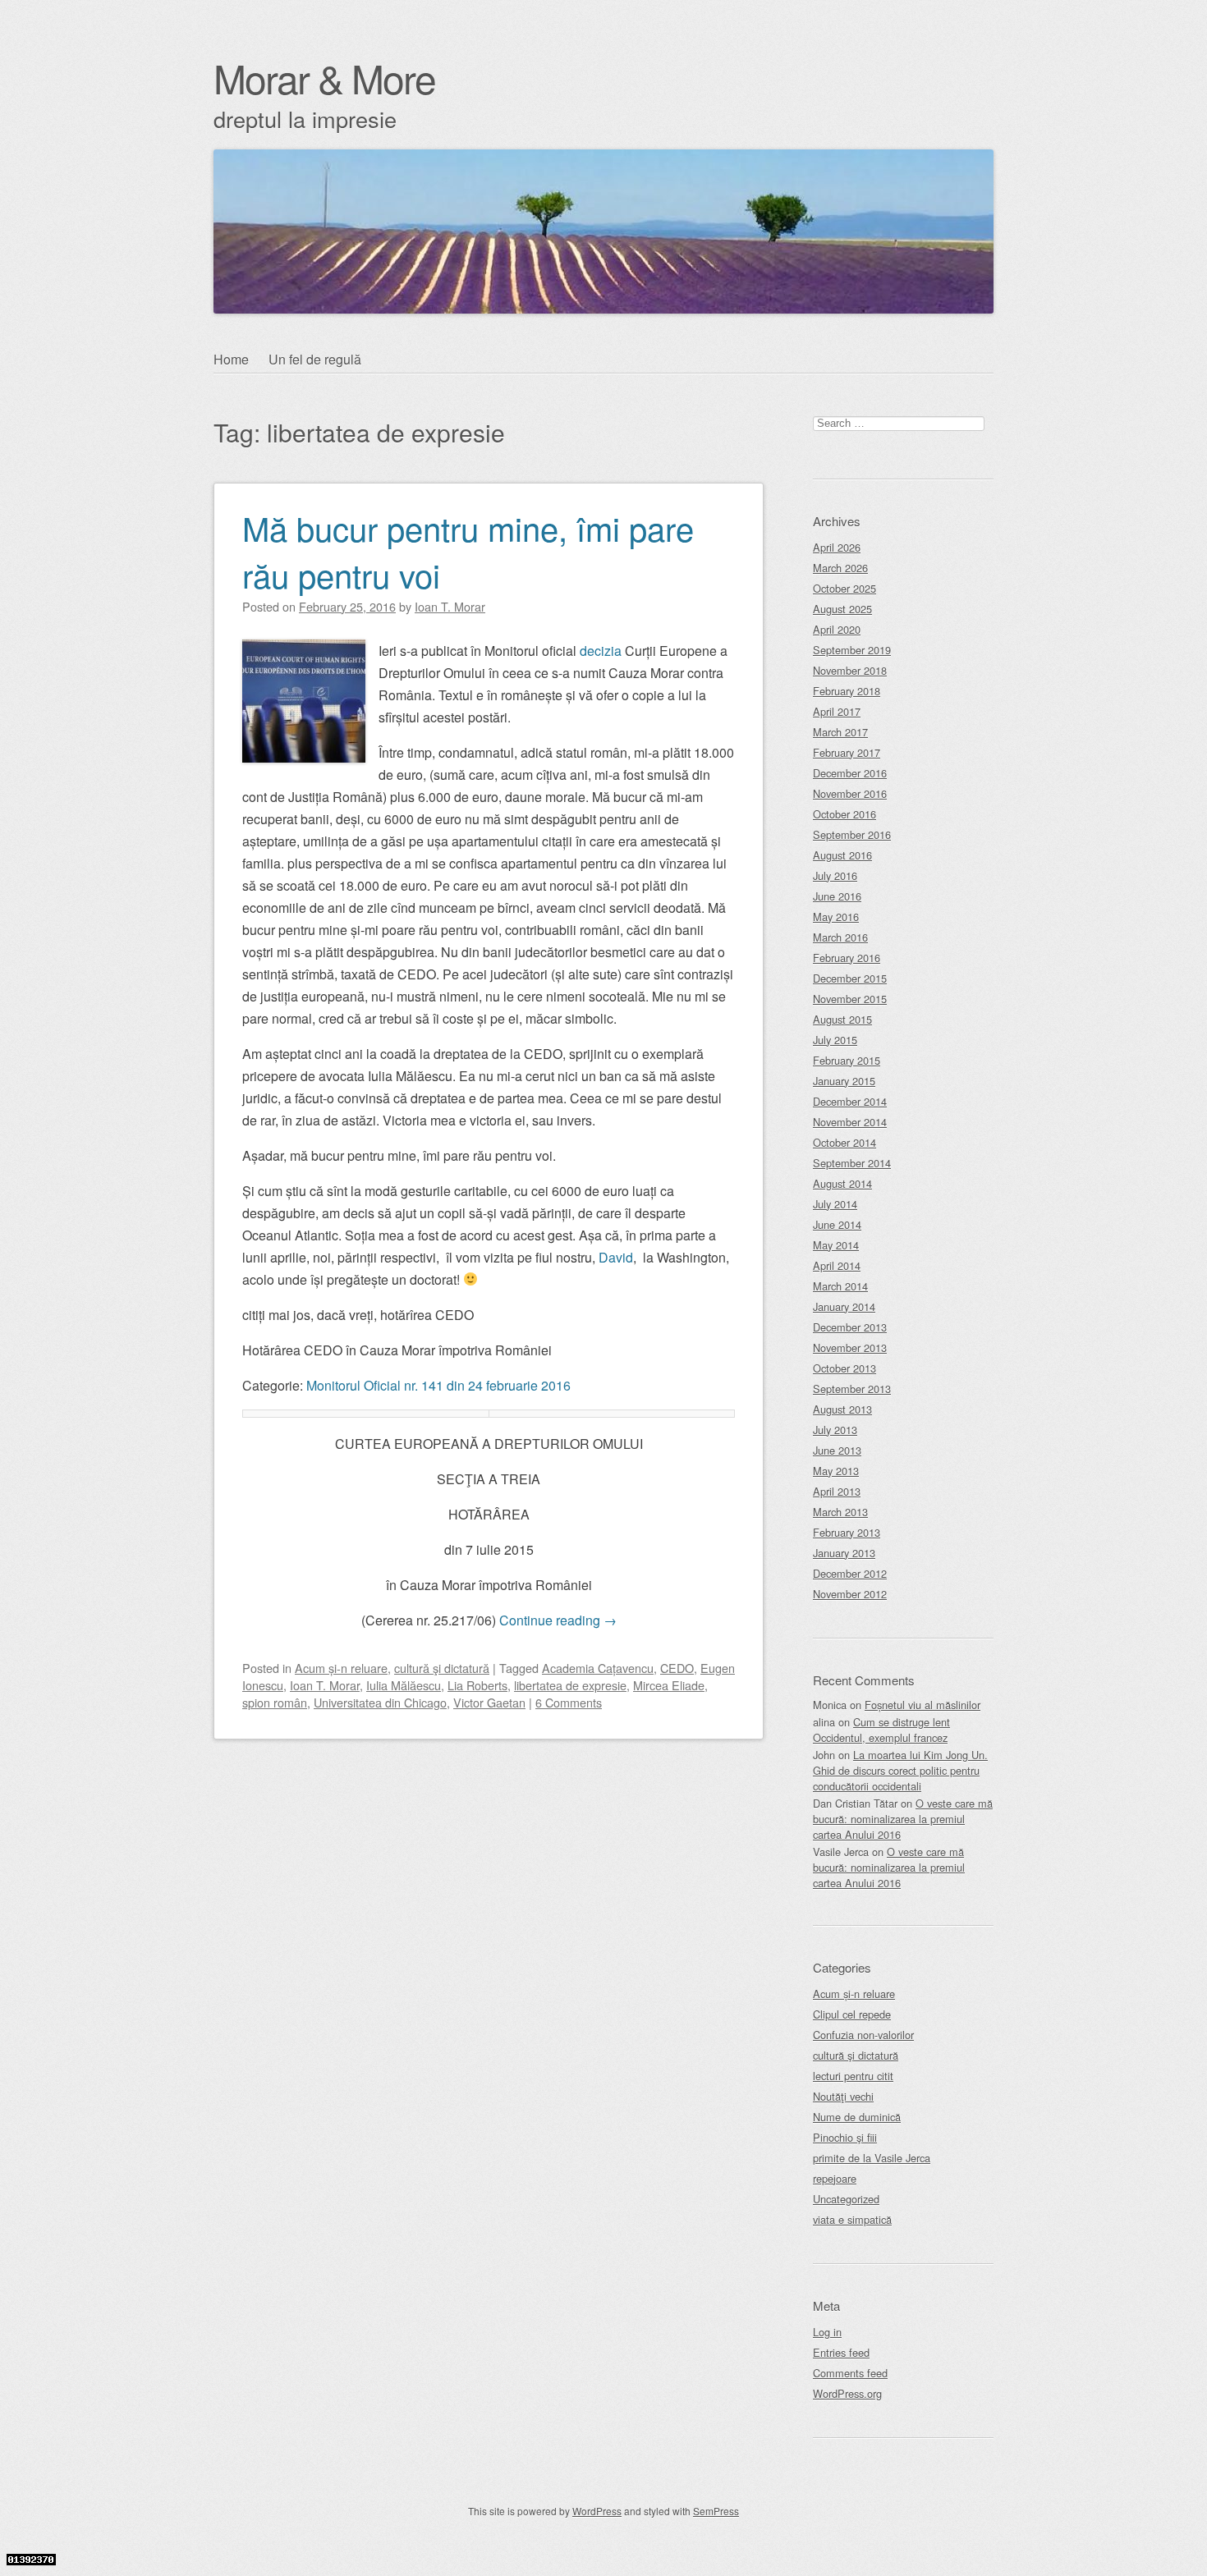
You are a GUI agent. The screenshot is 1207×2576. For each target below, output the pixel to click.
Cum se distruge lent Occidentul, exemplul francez (881, 1730)
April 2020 (837, 629)
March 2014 (840, 1286)
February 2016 (847, 958)
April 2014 (837, 1265)
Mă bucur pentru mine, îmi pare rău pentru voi (468, 551)
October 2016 (844, 814)
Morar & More (324, 78)
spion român (275, 1702)
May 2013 (836, 1471)
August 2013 (842, 1409)
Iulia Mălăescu (404, 1685)
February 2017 (847, 752)
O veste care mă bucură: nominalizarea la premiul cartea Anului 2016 (903, 1819)
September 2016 (852, 834)
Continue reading (558, 1620)
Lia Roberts (477, 1685)
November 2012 (850, 1594)
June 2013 (837, 1450)
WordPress (597, 2511)
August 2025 (842, 609)
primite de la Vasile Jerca (872, 2158)
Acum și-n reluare (341, 1668)
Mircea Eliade (669, 1685)
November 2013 (850, 1348)
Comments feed (850, 2373)
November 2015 (850, 999)
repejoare (835, 2178)
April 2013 (837, 1491)
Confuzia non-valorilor (863, 2035)
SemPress (716, 2511)
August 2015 (842, 1019)
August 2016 (842, 855)
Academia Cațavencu (598, 1668)
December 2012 (850, 1573)
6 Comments (569, 1702)
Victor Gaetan (489, 1702)
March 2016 (840, 937)
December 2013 (850, 1327)
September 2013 (852, 1389)
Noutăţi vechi (843, 2096)
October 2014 (844, 1142)
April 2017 (837, 711)
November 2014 (850, 1122)
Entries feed (841, 2352)
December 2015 (850, 978)
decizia (601, 651)
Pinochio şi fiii (845, 2137)
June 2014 (837, 1224)
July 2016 (835, 875)
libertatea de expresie (570, 1685)
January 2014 (844, 1306)
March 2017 (840, 732)
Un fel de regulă (315, 359)
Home (231, 359)
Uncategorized (846, 2199)
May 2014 (836, 1245)
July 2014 (835, 1204)
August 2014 (842, 1183)
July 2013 (835, 1430)
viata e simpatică (852, 2219)
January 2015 (844, 1081)
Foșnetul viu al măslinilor (922, 1705)
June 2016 (837, 896)
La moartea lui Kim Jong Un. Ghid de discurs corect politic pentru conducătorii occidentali (900, 1770)
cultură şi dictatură (442, 1668)
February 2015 (847, 1060)
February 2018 (847, 691)
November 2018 (850, 670)
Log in (827, 2332)
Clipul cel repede (852, 2014)
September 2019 (852, 650)
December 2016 (850, 773)
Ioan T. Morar (325, 1685)
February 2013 (847, 1532)
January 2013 (844, 1553)
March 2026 (840, 568)
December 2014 (850, 1101)
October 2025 (844, 588)
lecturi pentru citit (853, 2076)
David (616, 1257)
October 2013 (844, 1368)
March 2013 (840, 1512)
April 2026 (837, 547)
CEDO (677, 1668)
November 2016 (850, 793)
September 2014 (852, 1163)
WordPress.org (847, 2393)
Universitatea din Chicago (380, 1702)
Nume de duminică (857, 2117)
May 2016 (836, 917)
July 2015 (835, 1040)
